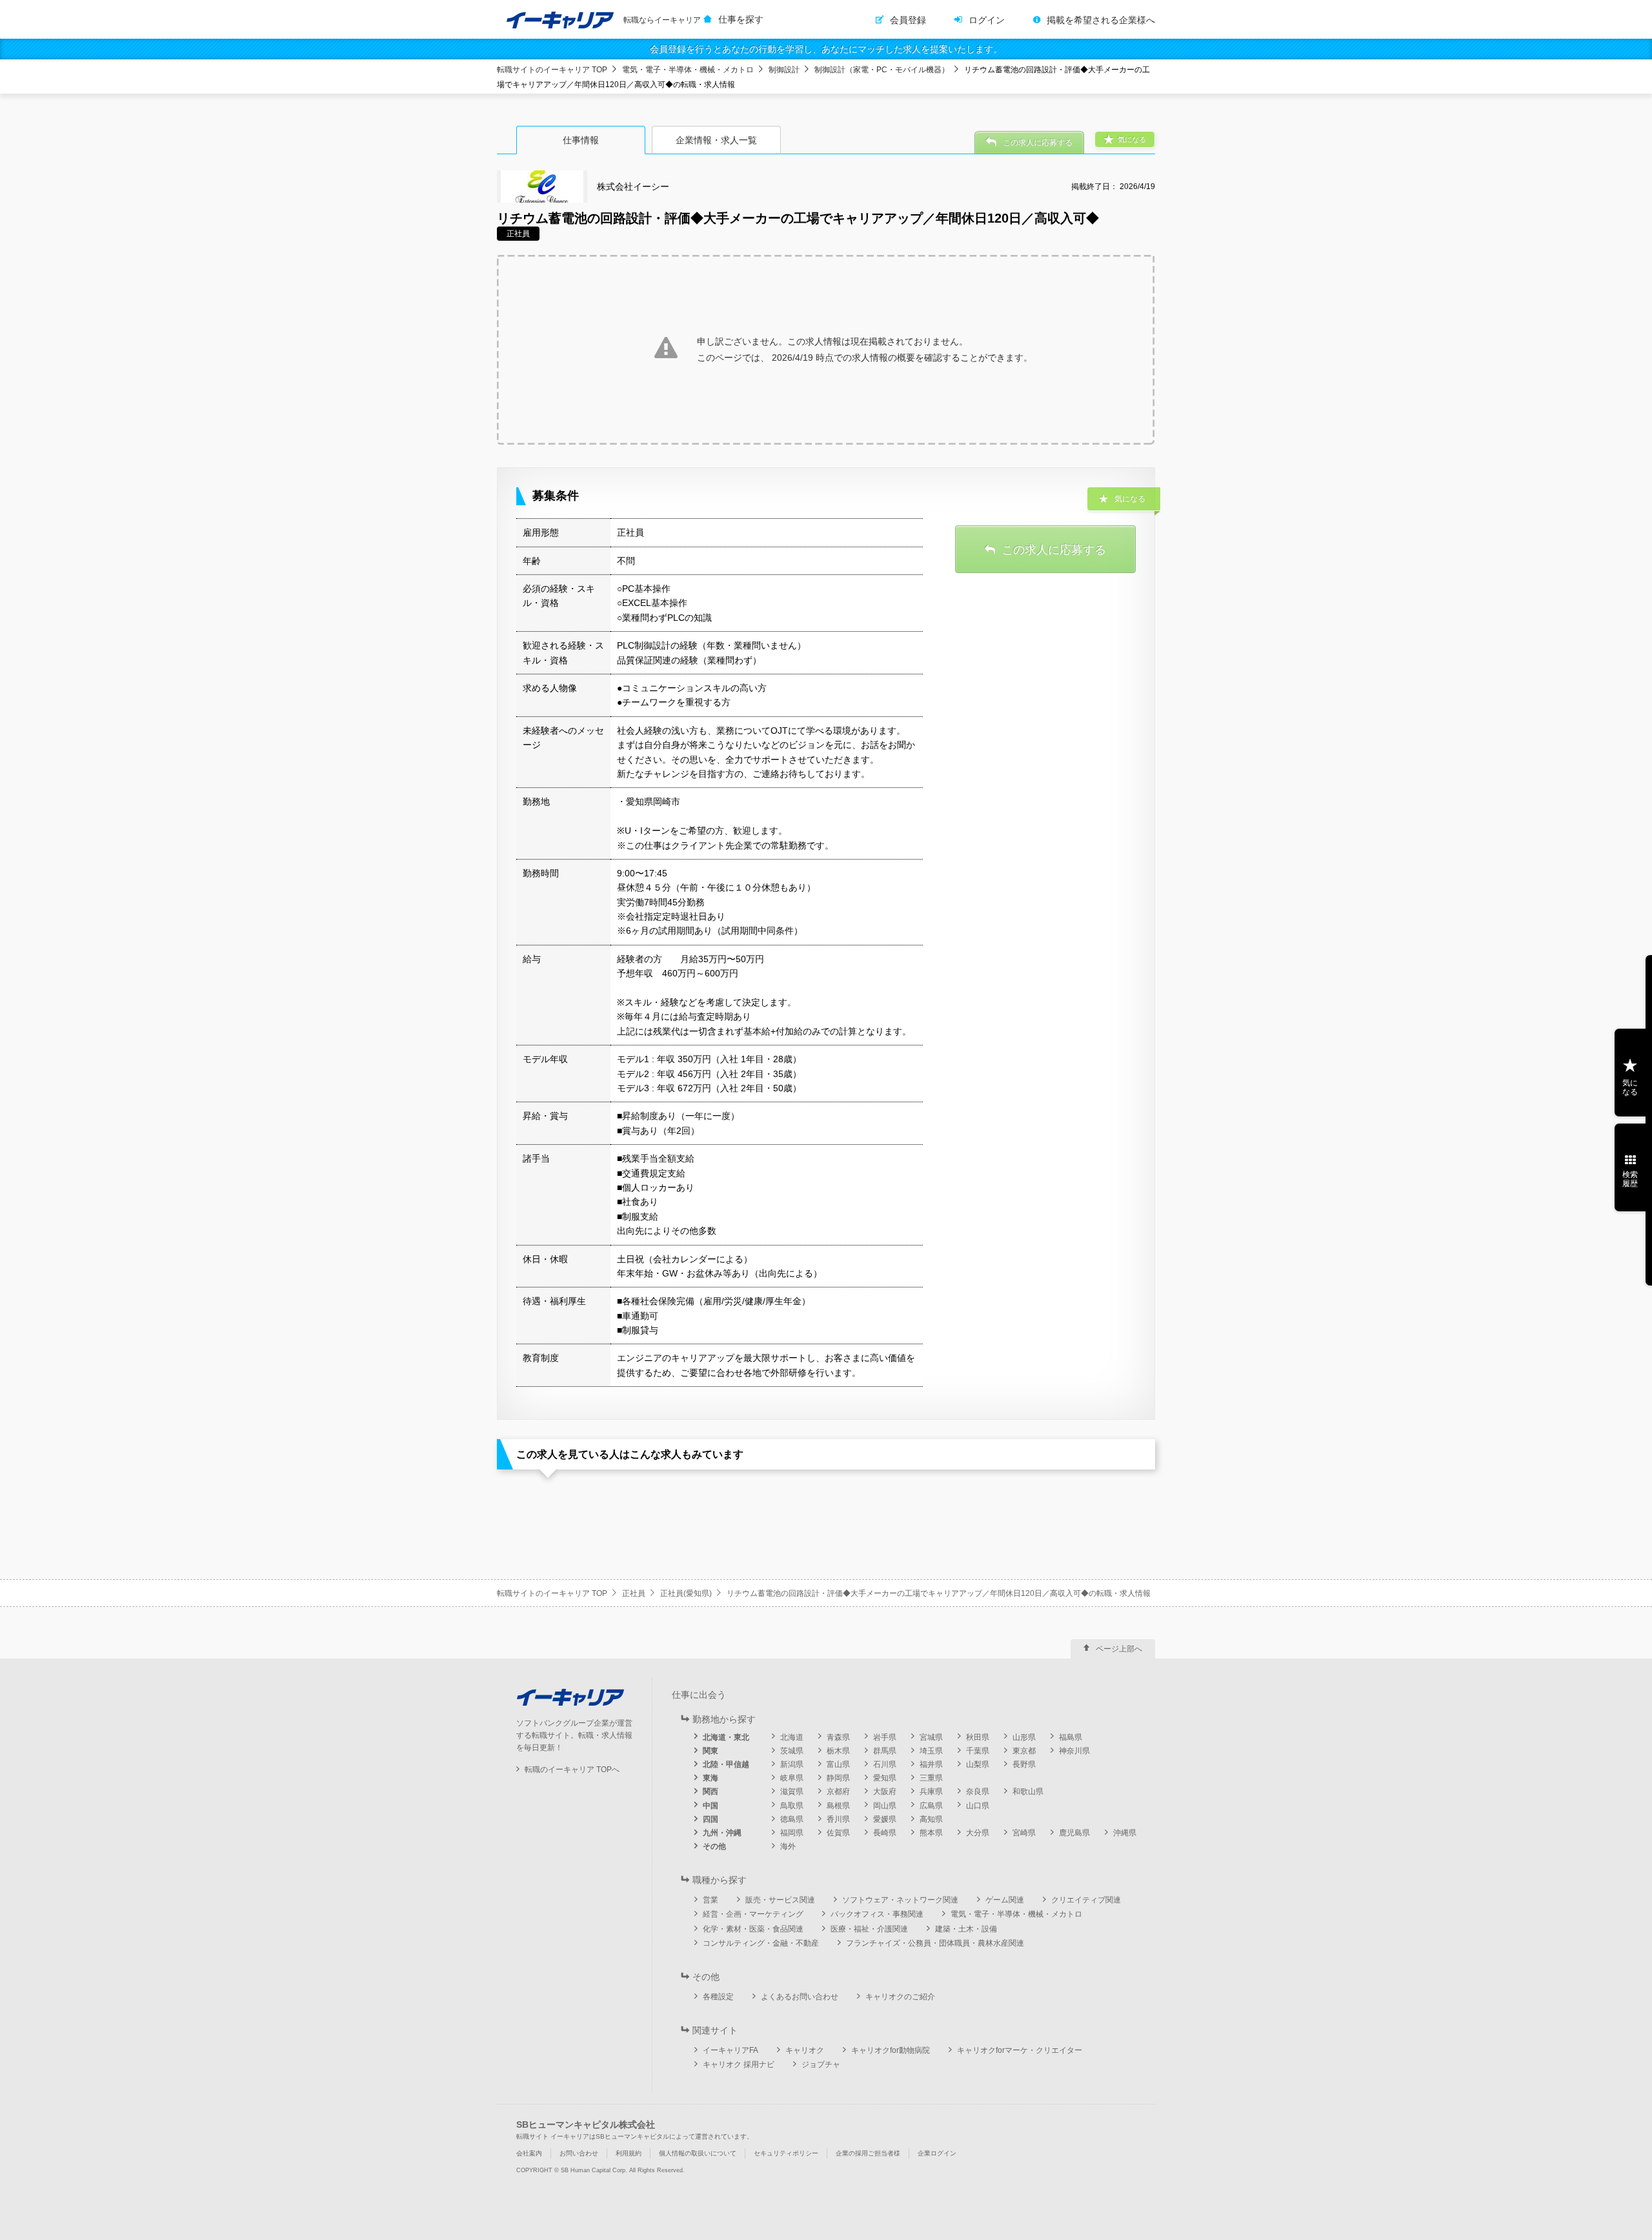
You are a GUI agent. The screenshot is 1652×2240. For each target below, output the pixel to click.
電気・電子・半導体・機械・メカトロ (688, 70)
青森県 (838, 1737)
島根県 (838, 1806)
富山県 (838, 1764)
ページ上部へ (1119, 1649)
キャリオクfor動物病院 (891, 2050)
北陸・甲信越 (726, 1764)
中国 (710, 1806)
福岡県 (792, 1833)
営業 (710, 1900)
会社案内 (529, 2153)
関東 (710, 1751)
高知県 (931, 1819)
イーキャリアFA (730, 2050)
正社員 (634, 1593)
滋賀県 (792, 1791)
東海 (710, 1778)
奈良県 (978, 1791)
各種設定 (718, 1997)
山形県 (1024, 1737)
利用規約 (629, 2153)
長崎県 (885, 1833)
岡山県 (885, 1806)
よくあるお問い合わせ (800, 1997)
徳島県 (792, 1819)
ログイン (987, 20)
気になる (1630, 1087)
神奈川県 (1074, 1751)
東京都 (1024, 1751)
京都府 (838, 1791)
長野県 (1024, 1764)
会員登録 (908, 20)
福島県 (1071, 1737)
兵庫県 (931, 1791)
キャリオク (805, 2050)
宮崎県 (1024, 1833)
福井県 (931, 1764)
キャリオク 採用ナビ (739, 2064)
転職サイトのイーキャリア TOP (552, 70)
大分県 (978, 1833)
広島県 (931, 1806)
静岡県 (838, 1778)
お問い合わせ (579, 2153)
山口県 (978, 1806)
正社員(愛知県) (686, 1593)
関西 (710, 1791)
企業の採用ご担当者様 (868, 2153)
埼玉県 (931, 1751)
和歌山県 (1028, 1791)
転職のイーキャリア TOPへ (572, 1770)
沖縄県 (1125, 1833)
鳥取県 (792, 1806)
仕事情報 (581, 140)
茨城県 (792, 1751)
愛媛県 (885, 1819)
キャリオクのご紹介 (900, 1997)
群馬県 (885, 1751)
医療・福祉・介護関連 (869, 1929)
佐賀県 (838, 1833)
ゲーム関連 (1005, 1900)
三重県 (931, 1778)
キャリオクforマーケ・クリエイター (1020, 2050)
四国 (710, 1819)
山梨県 (978, 1764)
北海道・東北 (726, 1737)
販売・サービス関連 (780, 1900)
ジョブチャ (821, 2064)
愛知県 (885, 1778)
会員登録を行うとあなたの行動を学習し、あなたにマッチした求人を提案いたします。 (826, 49)
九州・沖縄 (722, 1833)
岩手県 (885, 1737)
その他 (714, 1846)
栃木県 (838, 1751)
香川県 (838, 1819)
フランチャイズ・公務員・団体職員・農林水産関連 (935, 1943)
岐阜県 (792, 1778)
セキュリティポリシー (786, 2153)
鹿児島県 (1074, 1833)
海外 (788, 1846)
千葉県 (978, 1751)
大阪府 (885, 1791)
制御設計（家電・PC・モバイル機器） (882, 70)
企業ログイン (937, 2153)
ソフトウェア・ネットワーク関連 (900, 1900)
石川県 (885, 1764)
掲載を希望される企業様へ (1101, 20)
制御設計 (784, 70)
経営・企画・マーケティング (753, 1914)
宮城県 (931, 1737)
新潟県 (792, 1764)
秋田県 (978, 1737)
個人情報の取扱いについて (698, 2153)
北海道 (792, 1737)
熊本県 (931, 1833)
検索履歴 (1630, 1179)
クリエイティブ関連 (1086, 1900)
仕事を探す (741, 19)
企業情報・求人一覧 (716, 140)
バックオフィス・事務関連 (877, 1914)
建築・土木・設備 (966, 1929)
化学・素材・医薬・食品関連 (753, 1929)
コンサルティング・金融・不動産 (761, 1943)
